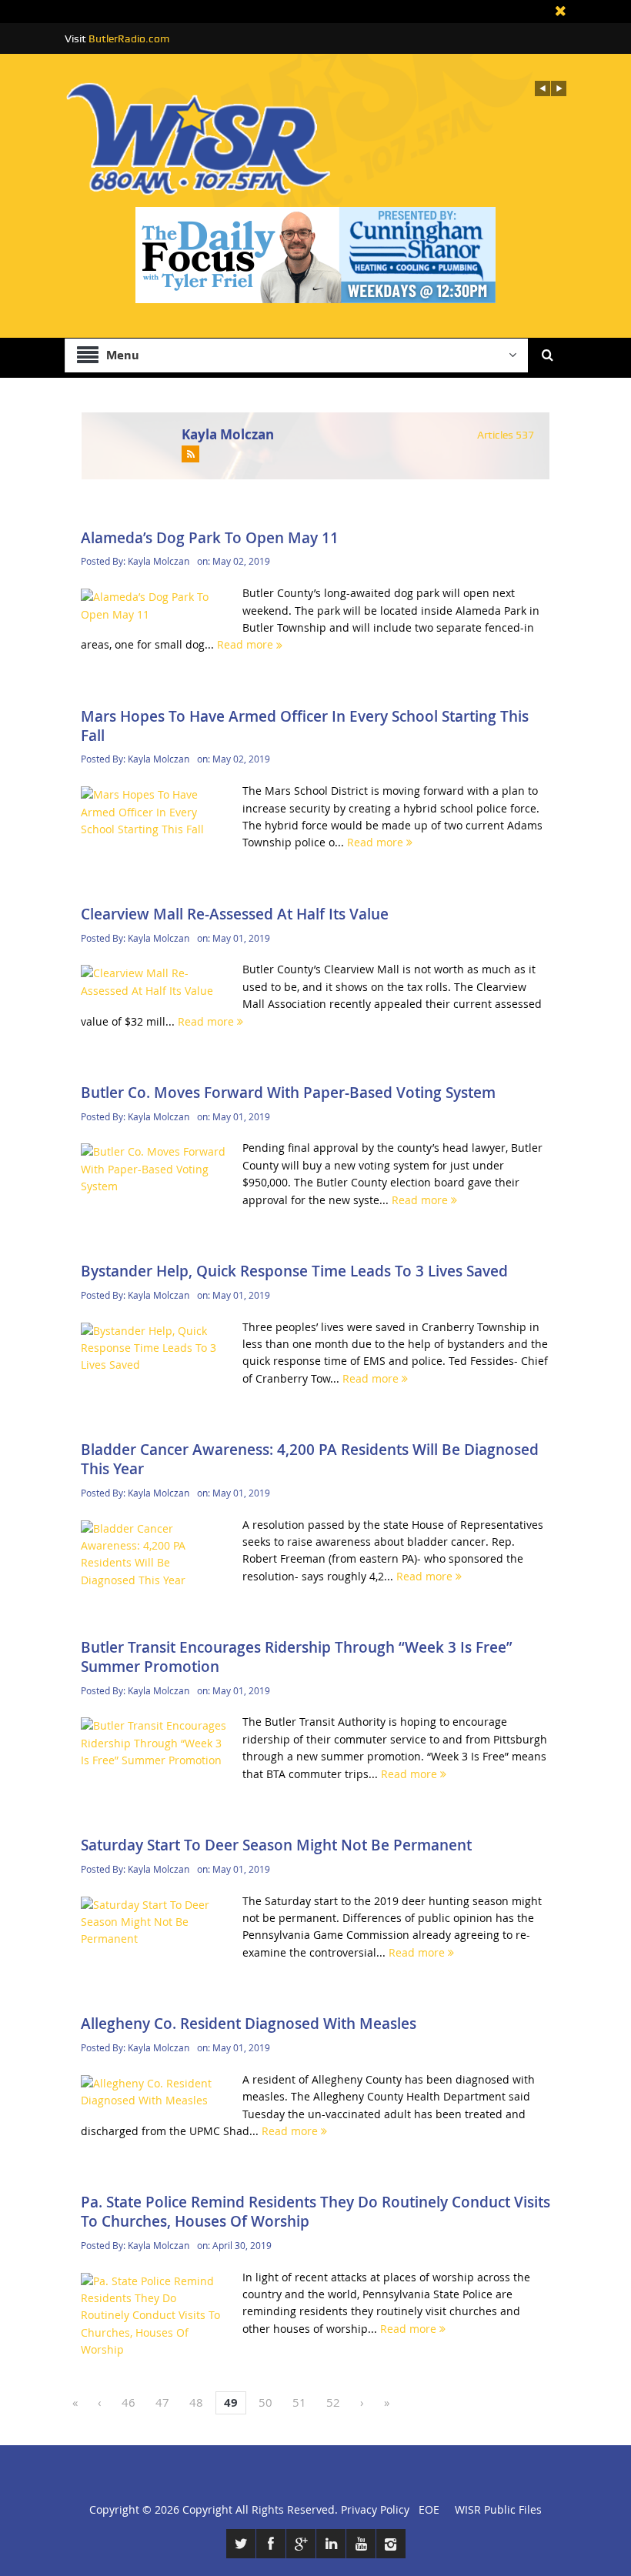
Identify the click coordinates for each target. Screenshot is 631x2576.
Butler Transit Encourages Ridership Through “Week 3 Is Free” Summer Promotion (297, 1657)
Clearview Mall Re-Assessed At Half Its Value (235, 914)
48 (196, 2402)
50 (265, 2402)
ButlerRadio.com (129, 38)
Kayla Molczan (228, 434)
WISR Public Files (498, 2509)
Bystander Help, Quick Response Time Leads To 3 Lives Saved (294, 1271)
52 (333, 2402)
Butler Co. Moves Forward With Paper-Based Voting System (288, 1093)
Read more (247, 644)
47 (162, 2402)
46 (129, 2402)
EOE (426, 2509)
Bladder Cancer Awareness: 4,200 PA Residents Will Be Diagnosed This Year (310, 1459)
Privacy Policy (375, 2509)
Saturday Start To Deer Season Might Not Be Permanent (276, 1845)
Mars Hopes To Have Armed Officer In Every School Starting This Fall (305, 726)
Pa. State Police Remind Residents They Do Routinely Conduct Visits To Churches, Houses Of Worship (315, 2212)
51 (299, 2402)
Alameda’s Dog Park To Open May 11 (210, 538)
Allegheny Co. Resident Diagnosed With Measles (249, 2024)
